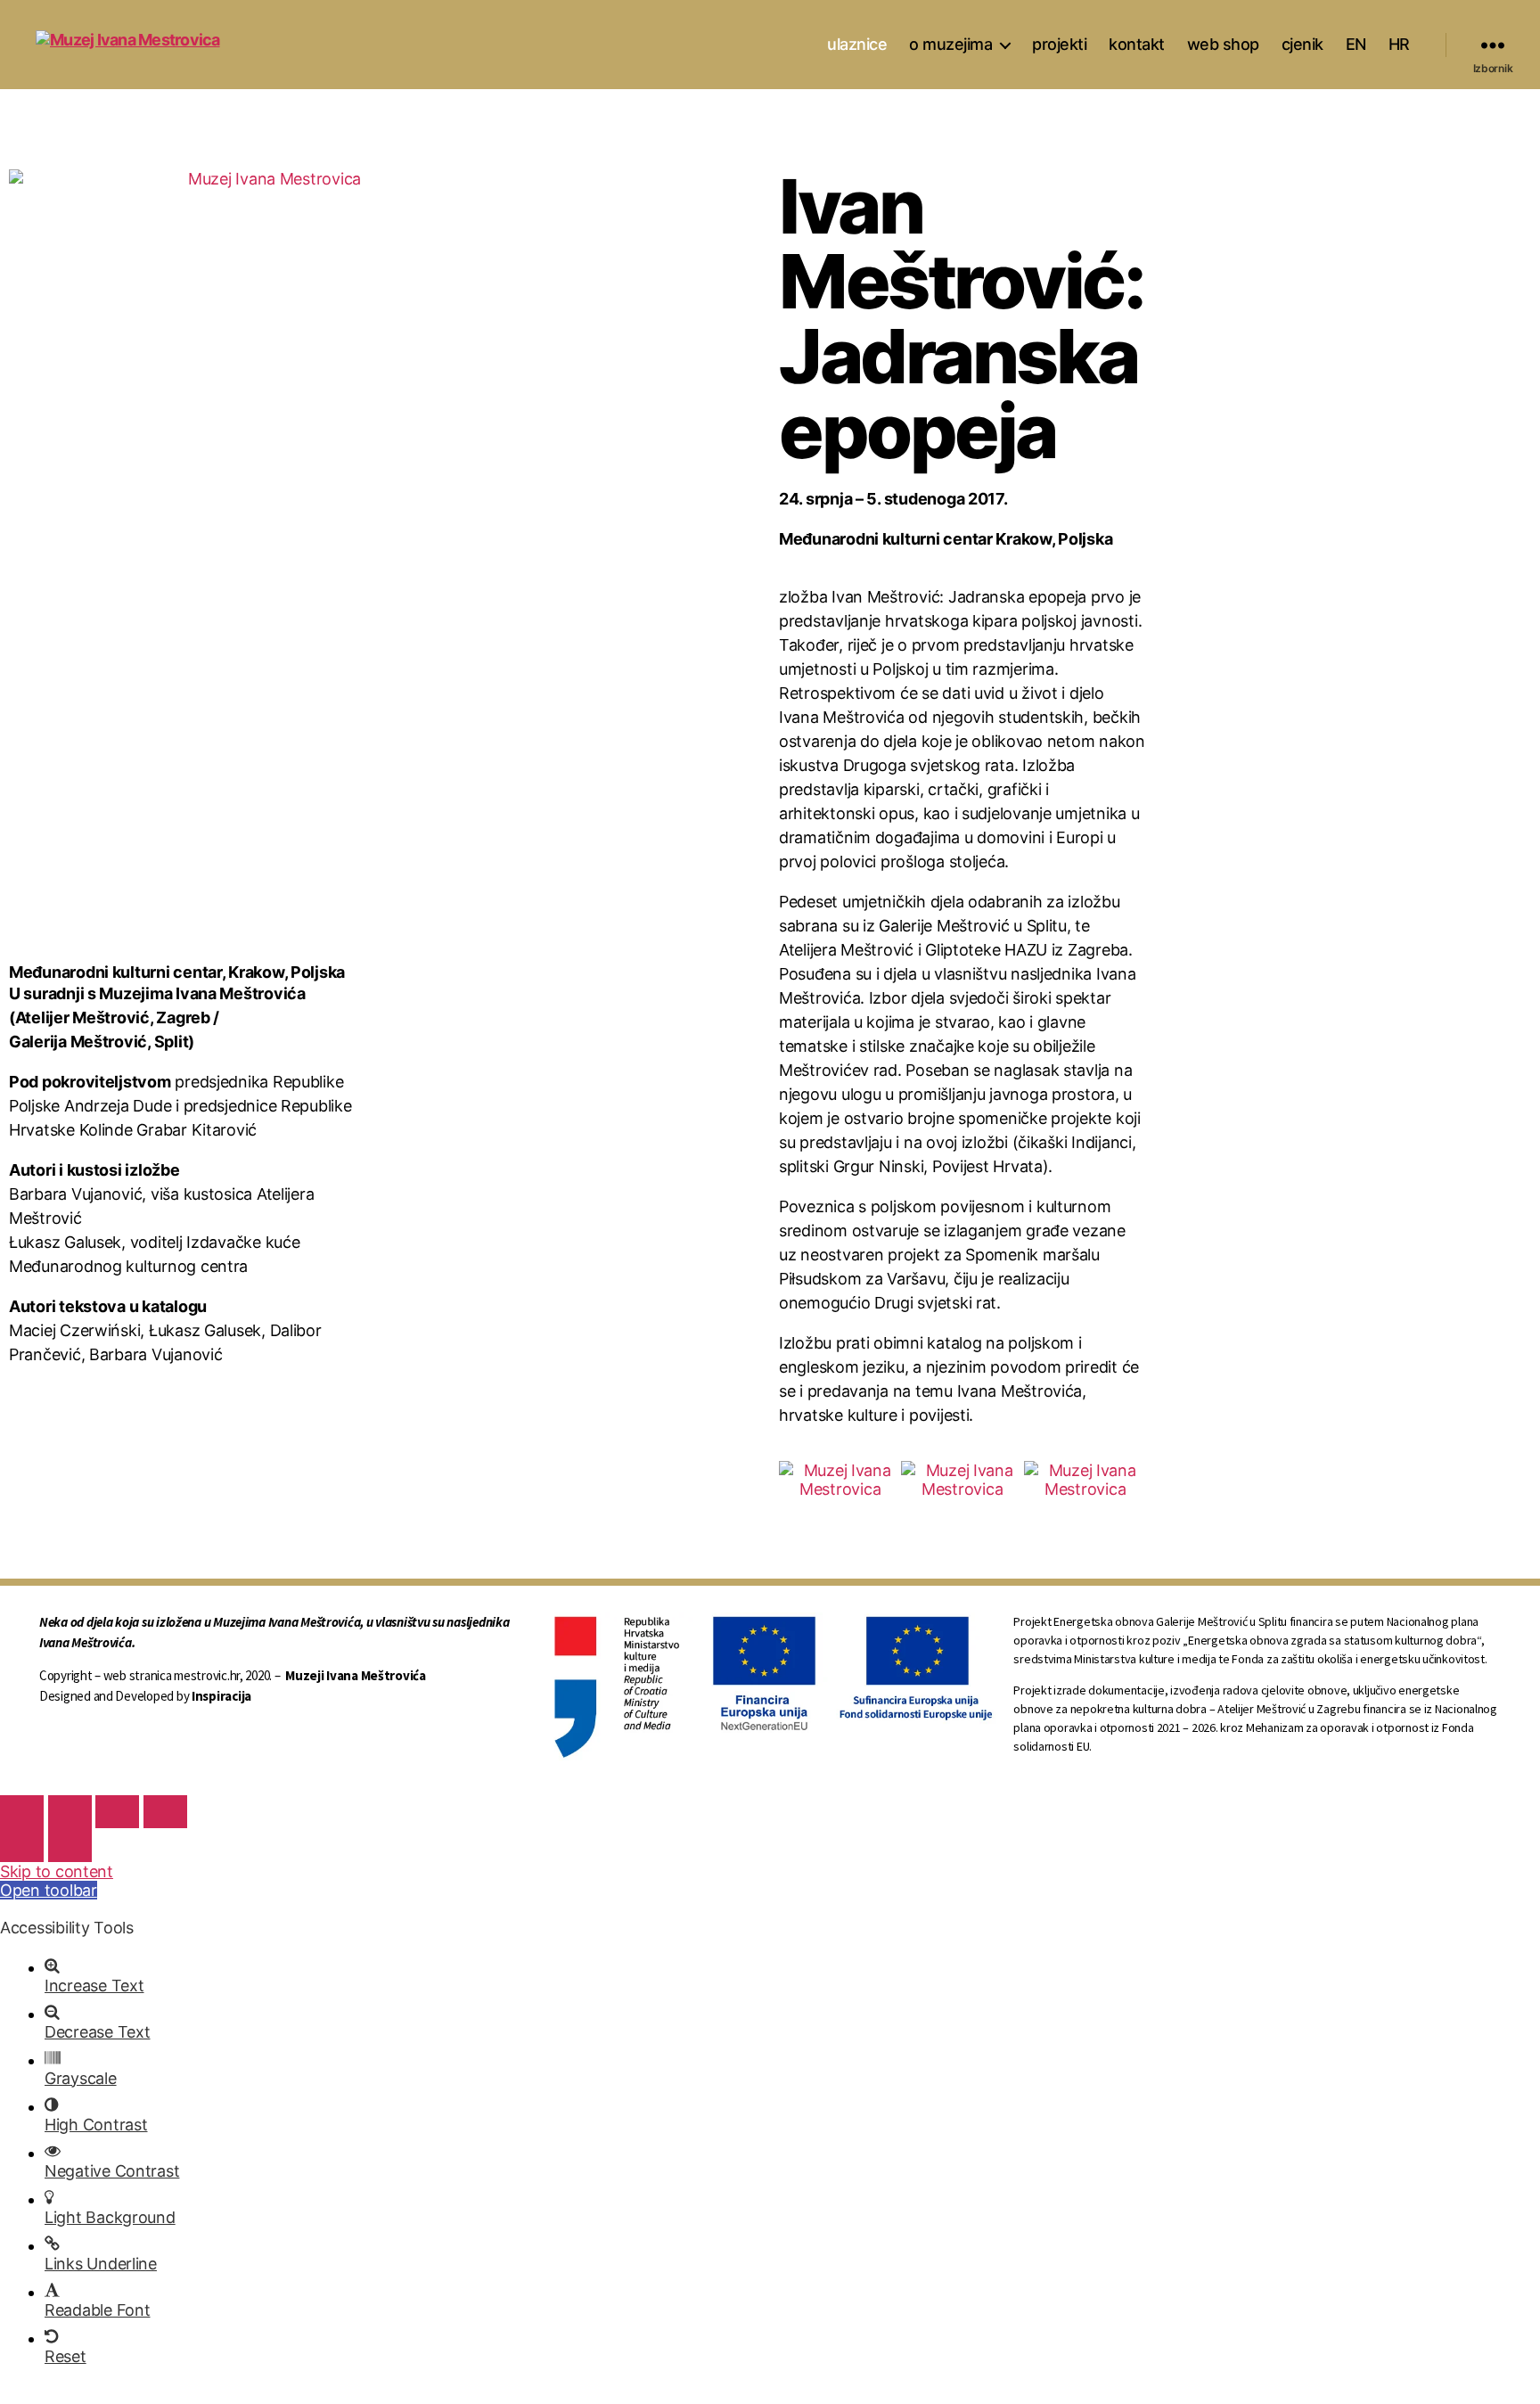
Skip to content (57, 1871)
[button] (796, 1480)
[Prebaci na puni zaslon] (117, 1812)
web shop (1223, 44)
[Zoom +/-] (165, 1812)
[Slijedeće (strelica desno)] (70, 1845)
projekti (1059, 44)
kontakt (1137, 44)
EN (1356, 44)
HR (1399, 44)
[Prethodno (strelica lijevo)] (22, 1845)
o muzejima (950, 44)
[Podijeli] (70, 1812)
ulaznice (857, 44)
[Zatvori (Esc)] (22, 1812)
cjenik (1302, 44)
